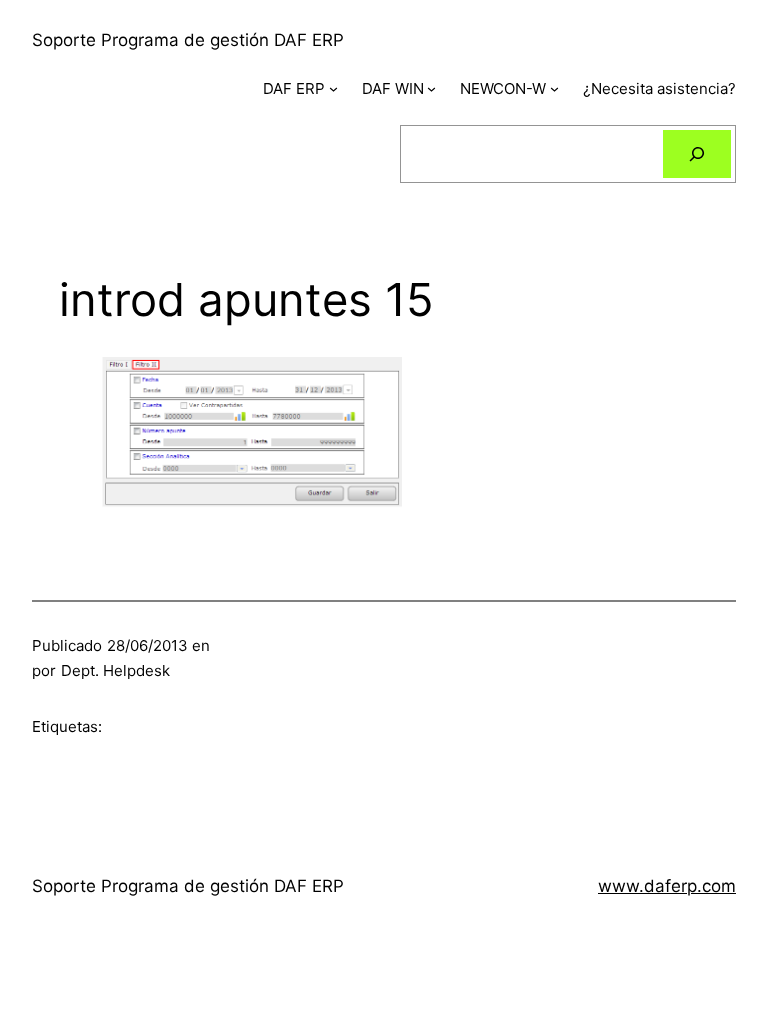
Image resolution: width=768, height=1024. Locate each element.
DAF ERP (294, 88)
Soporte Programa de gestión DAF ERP (188, 40)
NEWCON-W (503, 88)
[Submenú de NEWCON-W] (554, 88)
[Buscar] (697, 154)
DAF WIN (393, 88)
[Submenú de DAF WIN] (431, 88)
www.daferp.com (667, 886)
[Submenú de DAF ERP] (333, 88)
